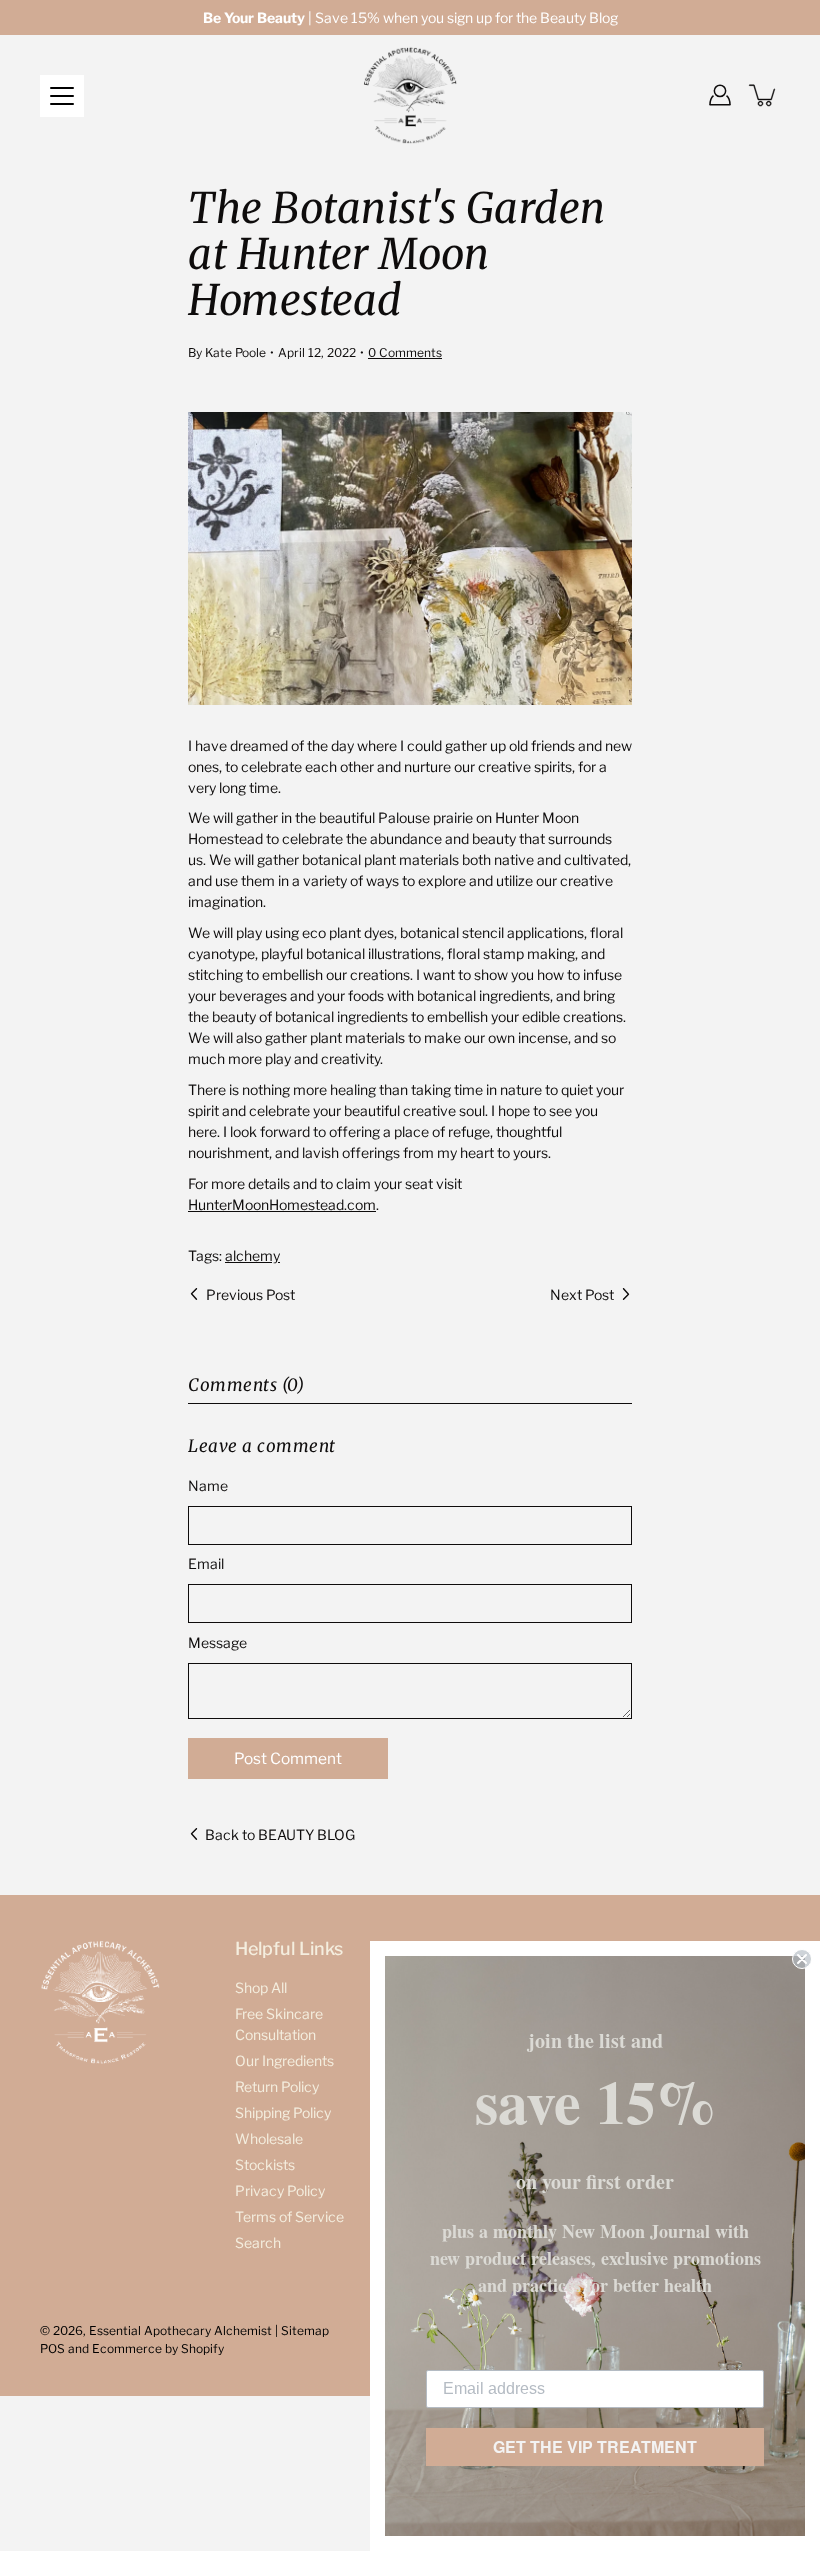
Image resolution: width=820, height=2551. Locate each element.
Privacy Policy (280, 2190)
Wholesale (269, 2138)
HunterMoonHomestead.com (282, 1204)
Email (206, 1563)
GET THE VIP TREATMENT (595, 2446)
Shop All (261, 1987)
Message (217, 1642)
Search (258, 2242)
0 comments (405, 352)
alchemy (252, 1255)
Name (208, 1485)
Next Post (582, 1294)
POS (52, 2348)
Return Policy (277, 2086)
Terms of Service (289, 2216)
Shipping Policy (283, 2112)
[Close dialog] (802, 1959)
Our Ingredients (284, 2060)
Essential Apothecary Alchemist (180, 2330)
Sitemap (305, 2330)
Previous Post (250, 1294)
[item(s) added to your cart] (764, 95)
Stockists (265, 2164)
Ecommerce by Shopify (158, 2348)
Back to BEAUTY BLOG (280, 1834)
